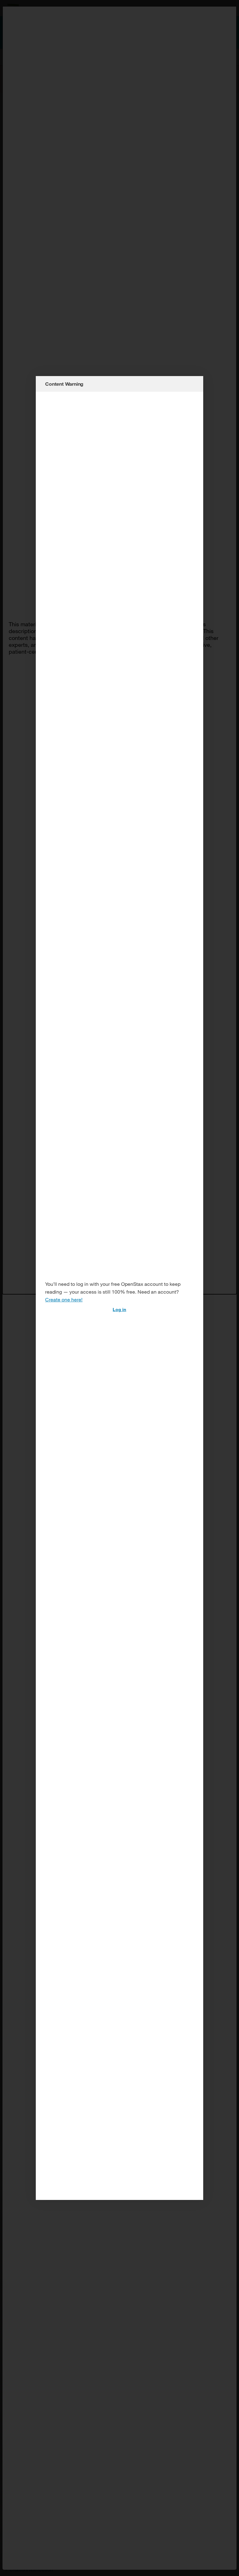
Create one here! (64, 1299)
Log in (119, 1309)
